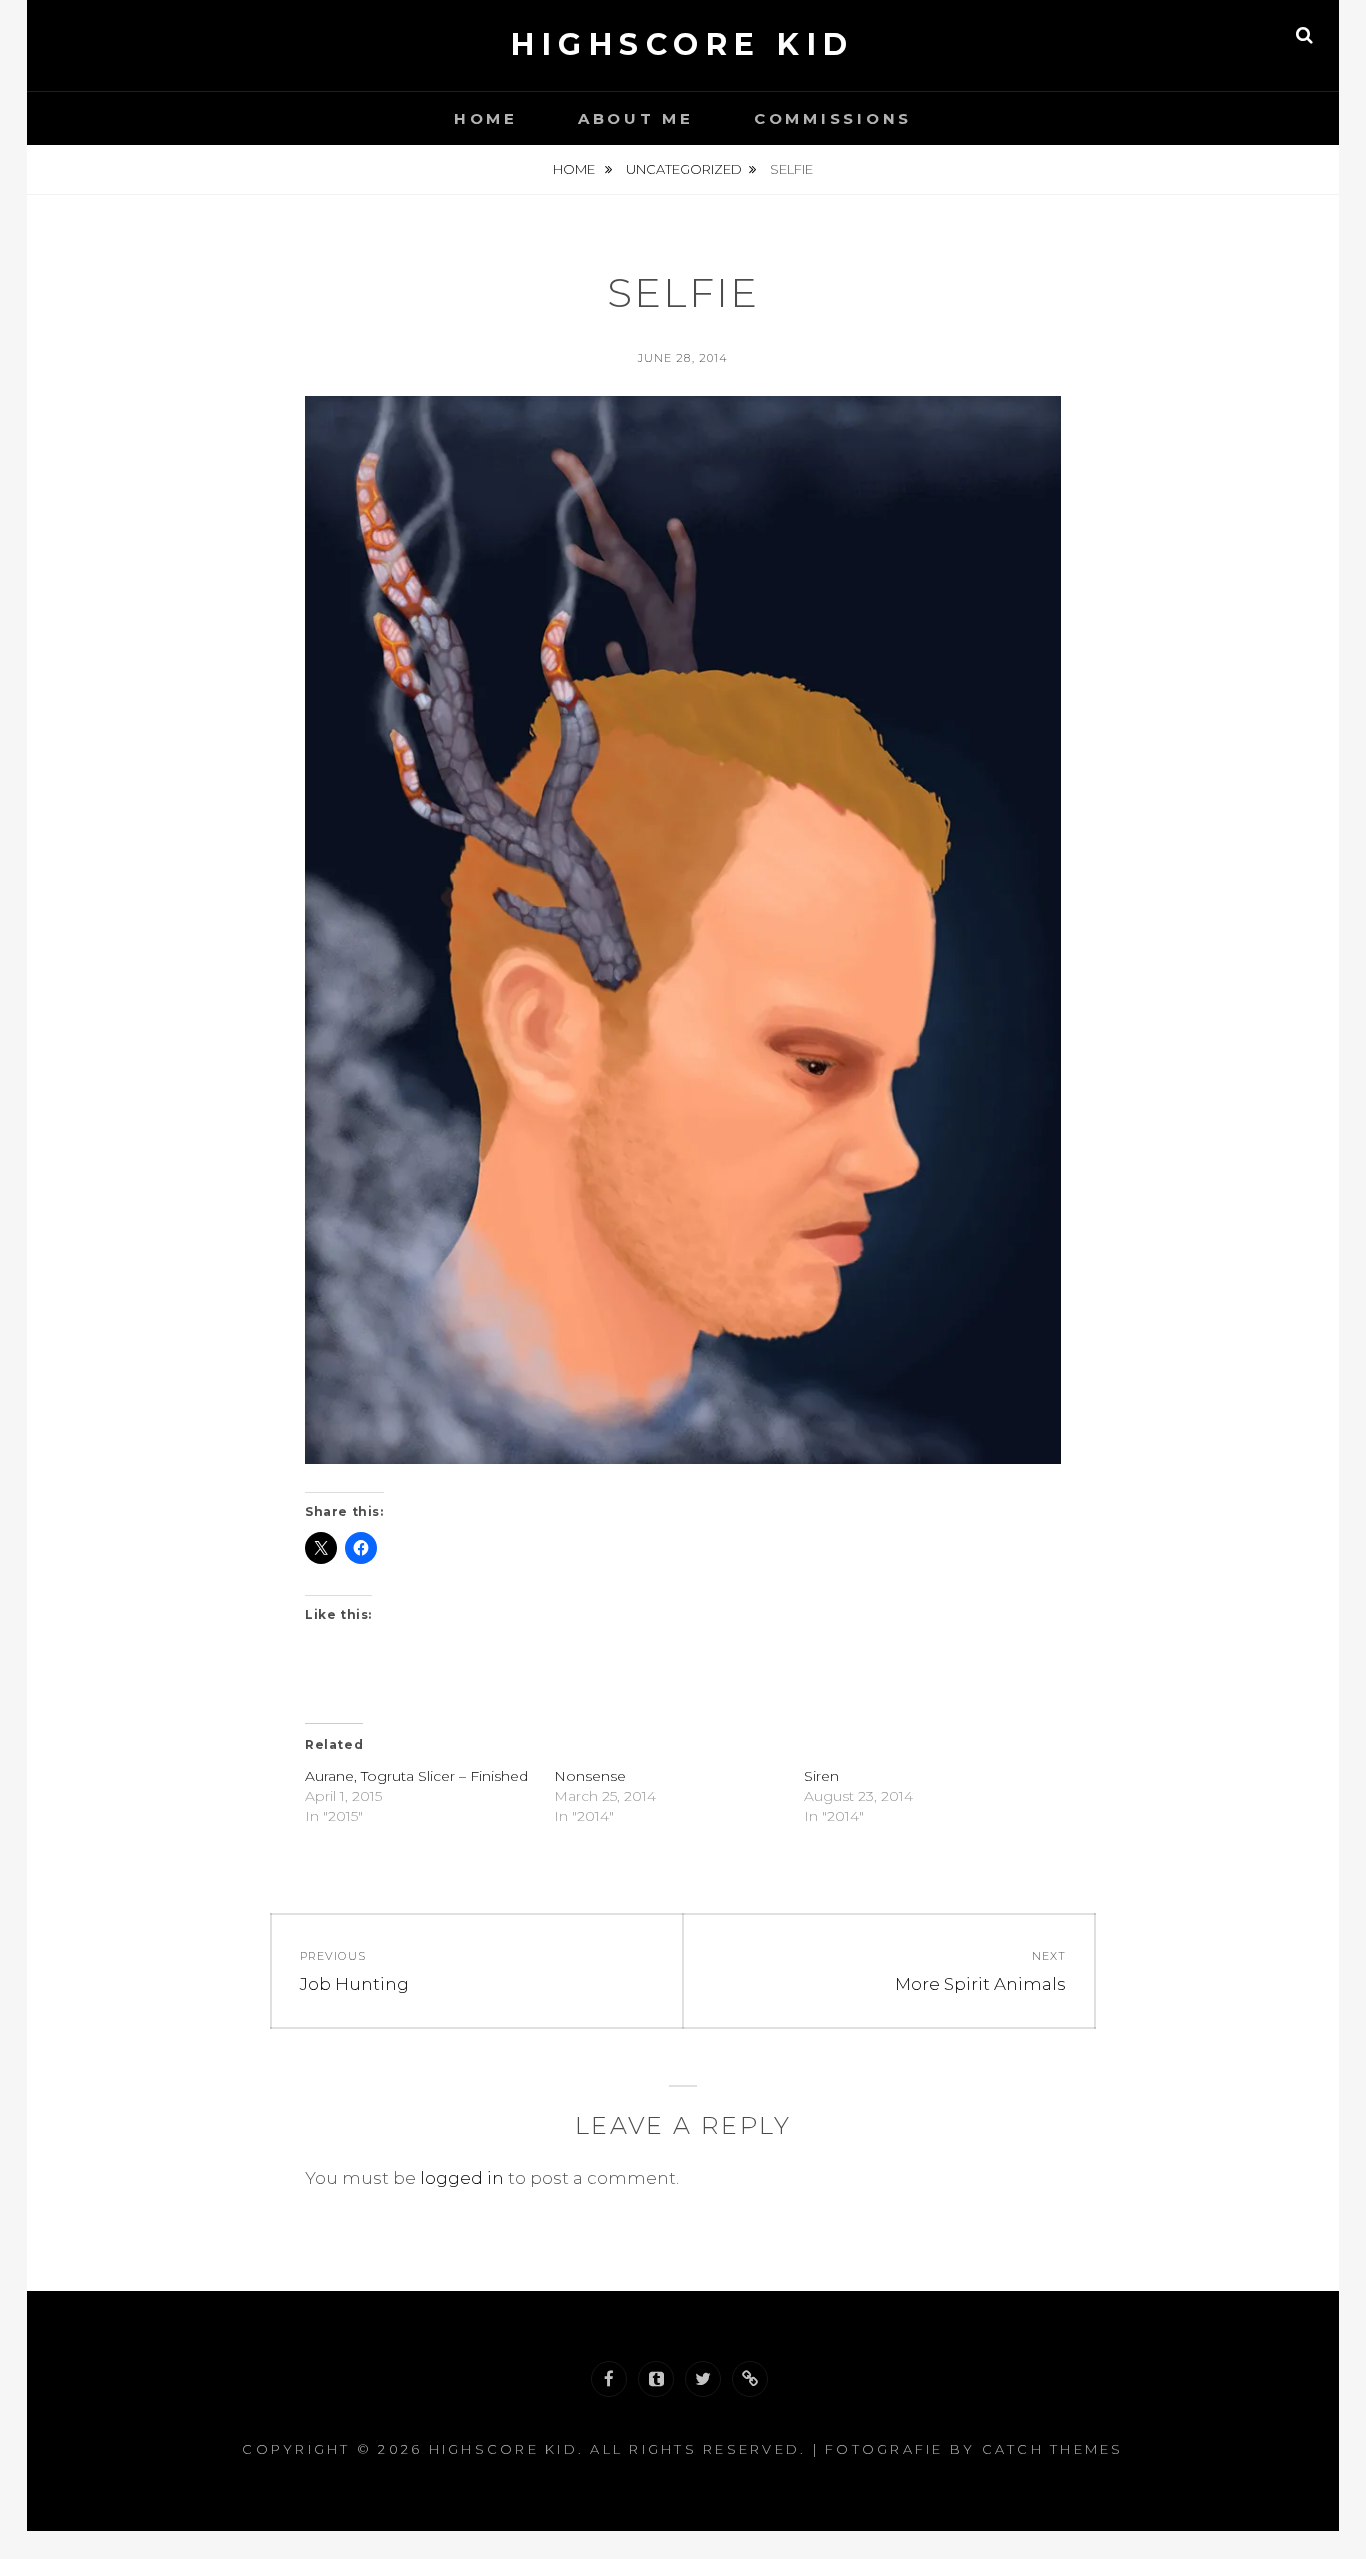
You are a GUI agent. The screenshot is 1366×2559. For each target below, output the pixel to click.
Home (486, 118)
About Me (636, 118)
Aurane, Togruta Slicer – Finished (416, 1776)
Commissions (833, 118)
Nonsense (590, 1776)
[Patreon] (750, 2379)
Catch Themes (1053, 2449)
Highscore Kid (683, 44)
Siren (821, 1776)
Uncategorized (684, 169)
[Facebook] (609, 2379)
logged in (462, 2178)
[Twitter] (703, 2379)
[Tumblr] (656, 2379)
